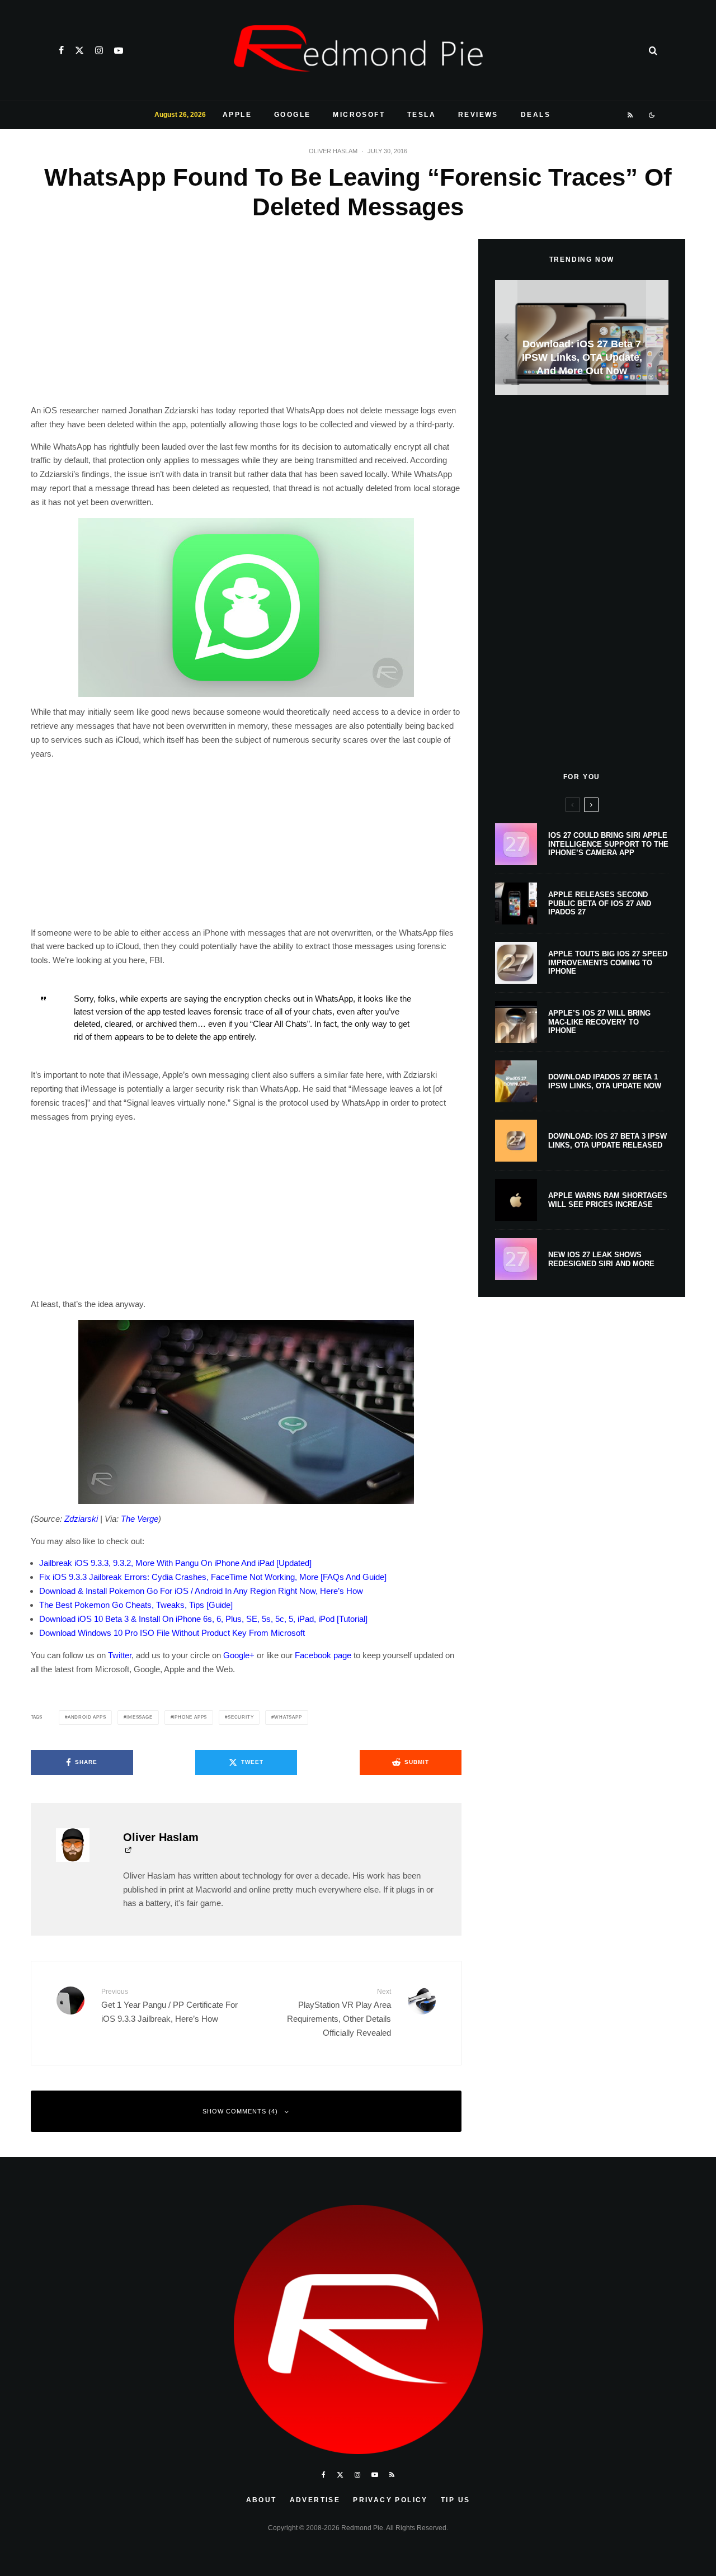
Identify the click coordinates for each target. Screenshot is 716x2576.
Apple (237, 115)
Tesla (421, 115)
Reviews (478, 115)
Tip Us (455, 2500)
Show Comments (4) (240, 2111)
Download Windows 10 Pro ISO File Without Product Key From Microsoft (172, 1633)
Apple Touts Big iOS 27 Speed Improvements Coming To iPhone (608, 963)
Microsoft (359, 115)
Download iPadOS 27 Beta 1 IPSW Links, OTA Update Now (605, 1081)
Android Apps (87, 1717)
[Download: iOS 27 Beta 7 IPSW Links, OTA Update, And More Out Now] (582, 338)
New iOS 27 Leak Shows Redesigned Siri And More (601, 1259)
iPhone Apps (190, 1717)
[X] (79, 50)
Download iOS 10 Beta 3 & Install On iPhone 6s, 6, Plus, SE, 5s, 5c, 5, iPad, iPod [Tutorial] (203, 1619)
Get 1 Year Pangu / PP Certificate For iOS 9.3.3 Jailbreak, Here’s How (169, 2005)
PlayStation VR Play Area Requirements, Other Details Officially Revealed (339, 2012)
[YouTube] (119, 50)
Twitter (120, 1655)
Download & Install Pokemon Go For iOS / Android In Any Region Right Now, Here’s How (201, 1591)
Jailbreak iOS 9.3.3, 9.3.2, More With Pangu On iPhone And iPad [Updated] (175, 1563)
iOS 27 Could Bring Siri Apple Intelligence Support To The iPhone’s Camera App (608, 844)
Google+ (239, 1655)
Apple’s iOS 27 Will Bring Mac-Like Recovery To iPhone (599, 1022)
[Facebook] (61, 50)
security (241, 1717)
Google (292, 115)
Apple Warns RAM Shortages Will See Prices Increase (608, 1200)
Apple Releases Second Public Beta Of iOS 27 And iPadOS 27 (600, 903)
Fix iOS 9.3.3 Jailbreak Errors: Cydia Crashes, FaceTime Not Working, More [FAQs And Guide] (213, 1577)
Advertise (315, 2500)
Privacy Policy (390, 2500)
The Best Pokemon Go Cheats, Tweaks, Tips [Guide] (136, 1605)
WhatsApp (288, 1717)
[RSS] (631, 115)
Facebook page (323, 1655)
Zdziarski (81, 1519)
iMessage (139, 1717)
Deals (536, 115)
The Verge (140, 1519)
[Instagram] (99, 50)
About (262, 2500)
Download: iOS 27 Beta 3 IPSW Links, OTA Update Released (607, 1141)
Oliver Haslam (333, 151)
